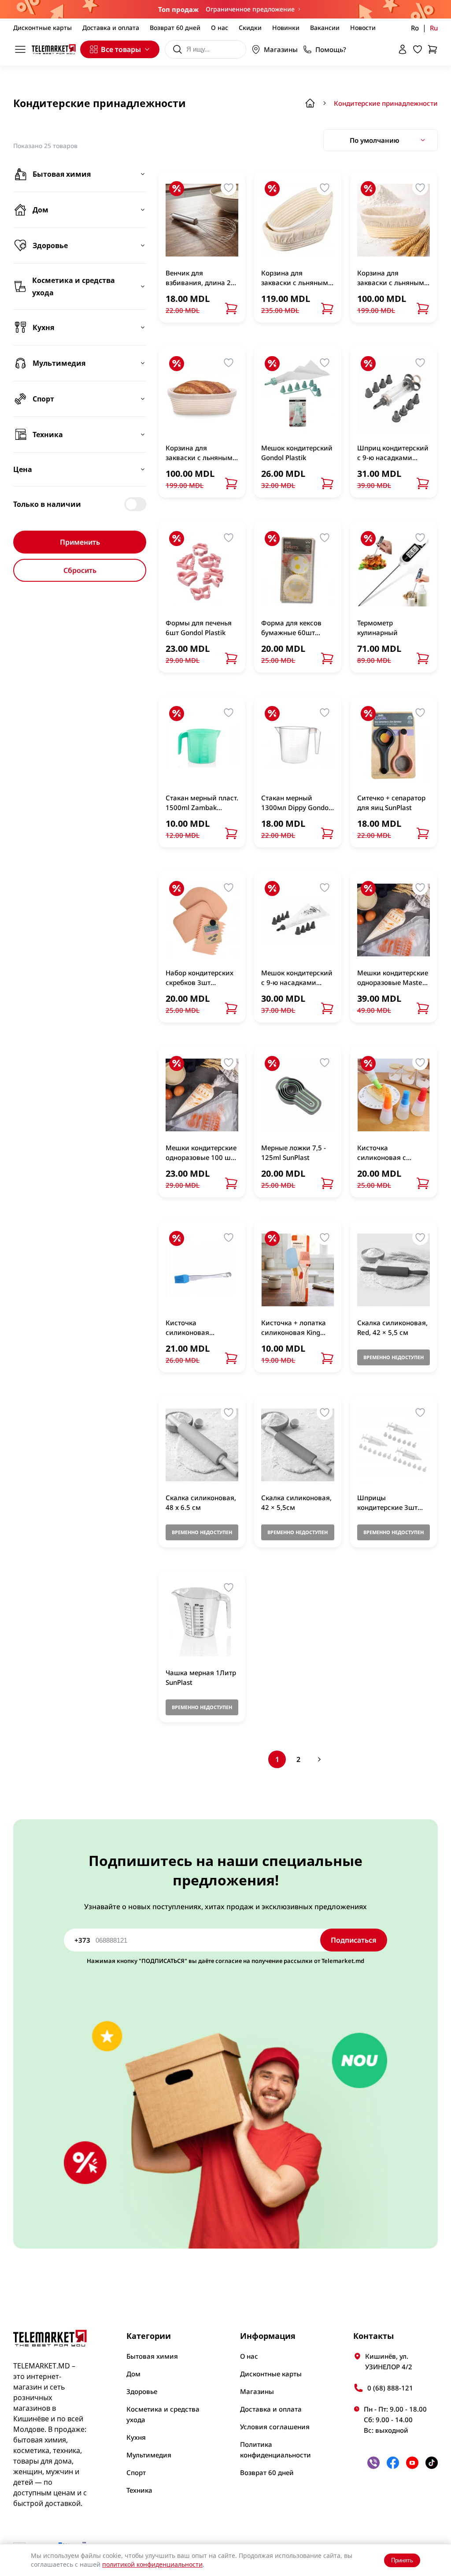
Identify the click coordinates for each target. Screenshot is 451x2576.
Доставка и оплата (111, 28)
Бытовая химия (152, 2356)
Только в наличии (47, 504)
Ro (415, 28)
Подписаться (354, 1940)
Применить (80, 542)
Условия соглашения (275, 2427)
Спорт (136, 2472)
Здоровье (142, 2391)
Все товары (121, 49)
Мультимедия (149, 2455)
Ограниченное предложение (250, 9)
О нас (220, 28)
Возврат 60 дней (175, 28)
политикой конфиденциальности (152, 2564)
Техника (139, 2490)
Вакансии (325, 28)
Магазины (281, 49)
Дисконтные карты (43, 28)
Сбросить (80, 570)
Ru (434, 28)
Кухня (136, 2437)
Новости (363, 28)
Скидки (250, 28)
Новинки (286, 28)
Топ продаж (178, 9)
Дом (133, 2374)
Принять (402, 2560)
